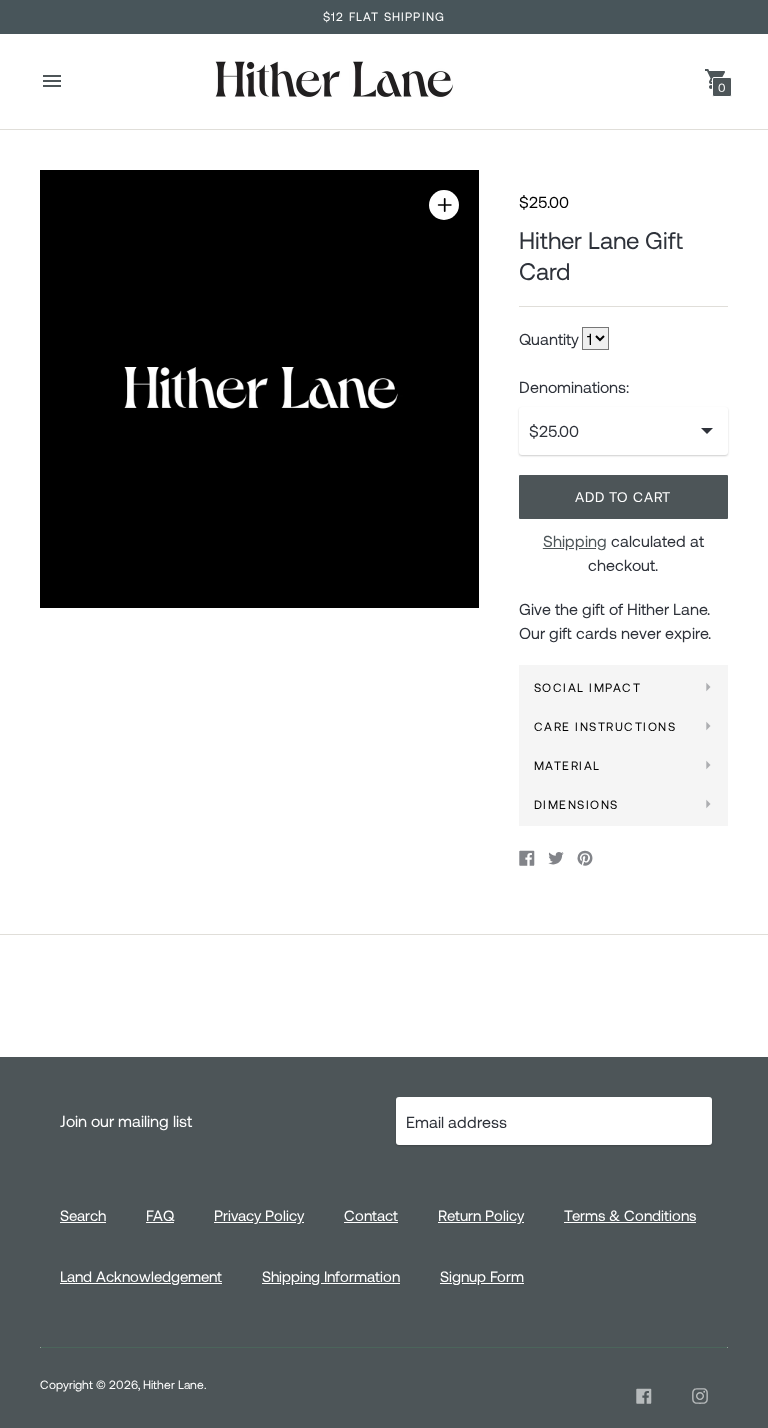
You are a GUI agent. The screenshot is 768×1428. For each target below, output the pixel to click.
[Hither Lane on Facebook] (644, 1396)
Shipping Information (331, 1276)
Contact (371, 1215)
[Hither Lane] (333, 81)
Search (83, 1215)
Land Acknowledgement (141, 1276)
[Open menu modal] (52, 81)
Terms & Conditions (630, 1215)
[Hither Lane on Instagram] (700, 1396)
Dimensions (576, 804)
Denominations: (574, 387)
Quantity (549, 339)
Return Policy (481, 1215)
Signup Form (482, 1276)
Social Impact (588, 687)
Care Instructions (605, 726)
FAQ (160, 1215)
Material (567, 765)
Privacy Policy (259, 1215)
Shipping (575, 540)
